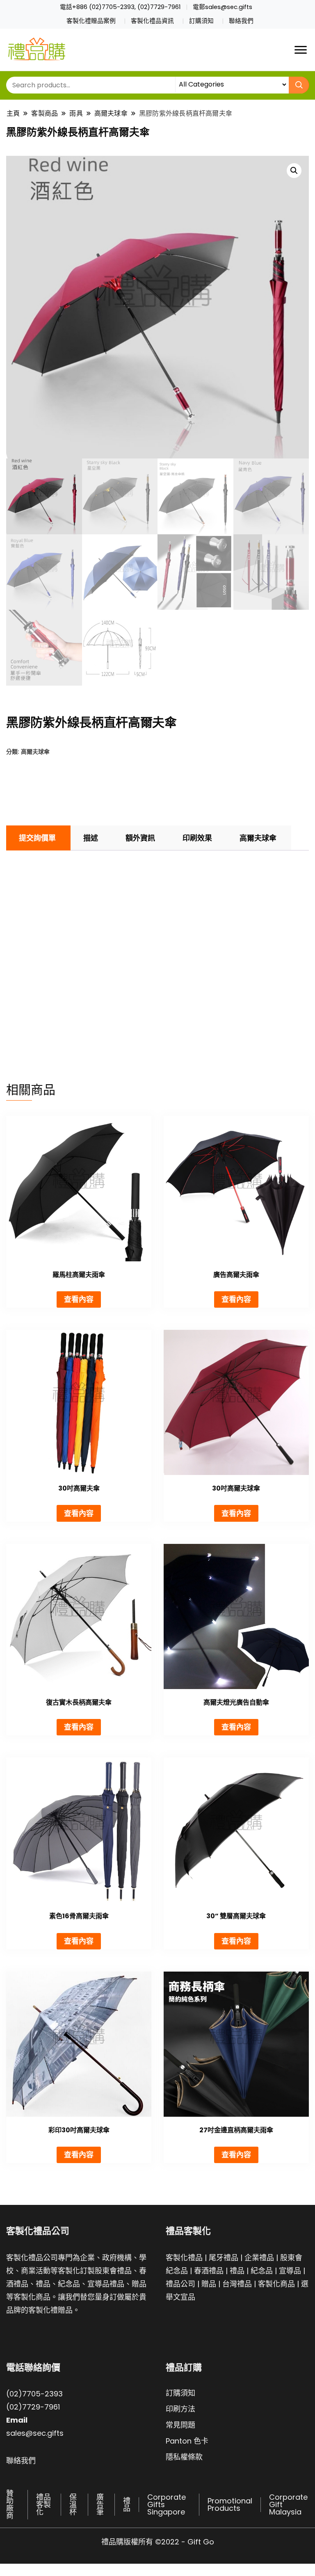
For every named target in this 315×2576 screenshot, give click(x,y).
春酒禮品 (209, 2271)
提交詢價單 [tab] (37, 838)
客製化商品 (276, 2284)
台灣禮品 (237, 2284)
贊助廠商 (10, 2504)
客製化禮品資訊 (152, 21)
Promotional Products (230, 2504)
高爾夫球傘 (35, 751)
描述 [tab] (91, 838)
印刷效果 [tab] (197, 838)
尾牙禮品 (224, 2258)
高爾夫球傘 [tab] (258, 838)
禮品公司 (180, 2284)
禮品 (237, 2271)
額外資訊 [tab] (140, 838)
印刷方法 (180, 2409)
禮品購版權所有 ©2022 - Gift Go (158, 2542)
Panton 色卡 (187, 2441)
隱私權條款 (184, 2457)
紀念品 (262, 2271)
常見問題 (180, 2425)
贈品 (209, 2284)
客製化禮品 (184, 2258)
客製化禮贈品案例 (91, 21)
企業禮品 (259, 2258)
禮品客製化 (43, 2504)
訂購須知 (201, 21)
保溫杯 (73, 2504)
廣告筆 (100, 2504)
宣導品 (290, 2271)
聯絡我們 (241, 21)
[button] (294, 171)
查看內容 (79, 1299)
